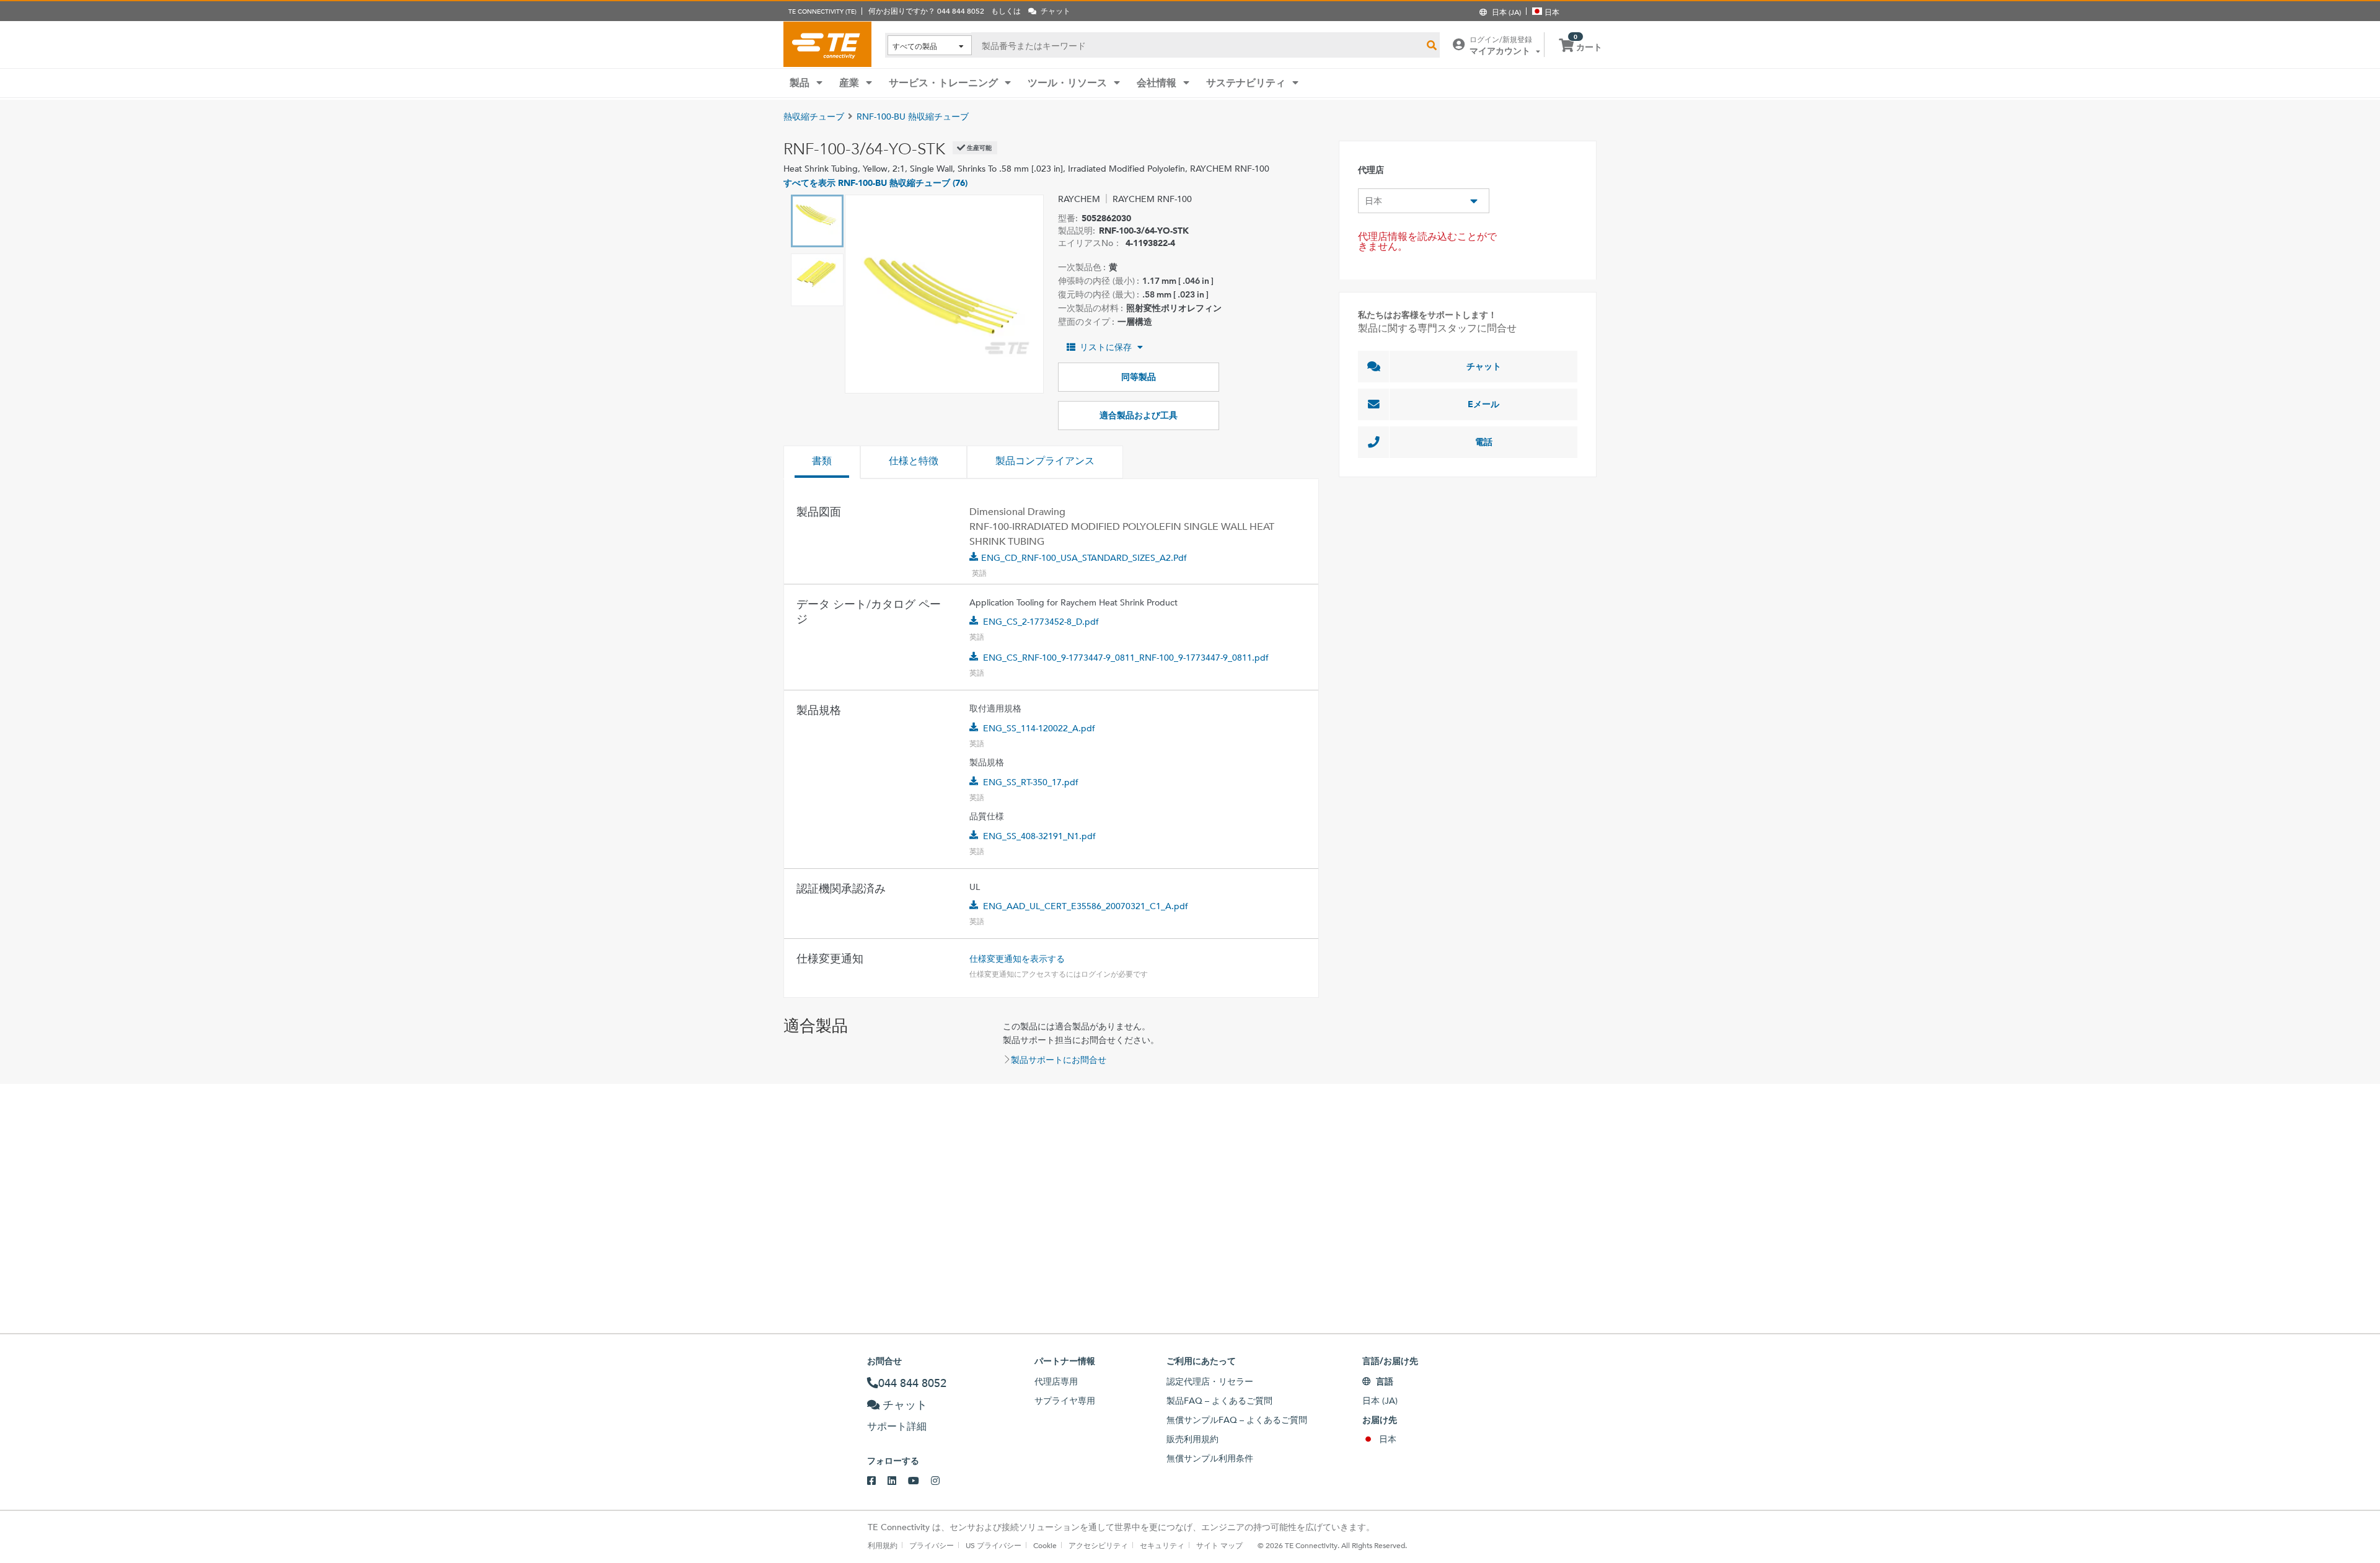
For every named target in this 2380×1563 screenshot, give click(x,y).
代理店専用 (1056, 1381)
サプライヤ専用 (1065, 1401)
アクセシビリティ (1098, 1545)
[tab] (822, 462)
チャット (1484, 366)
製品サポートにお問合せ (1059, 1060)
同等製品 (1139, 377)
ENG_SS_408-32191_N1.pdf (1039, 836)
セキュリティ (1162, 1545)
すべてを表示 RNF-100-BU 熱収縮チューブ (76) (875, 183)
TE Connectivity (827, 44)
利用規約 (883, 1545)
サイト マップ (1219, 1545)
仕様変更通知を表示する (1017, 959)
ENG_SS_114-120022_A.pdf (1039, 728)
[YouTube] (919, 1481)
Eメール (1483, 404)
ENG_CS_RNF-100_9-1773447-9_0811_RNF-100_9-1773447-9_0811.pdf (1126, 658)
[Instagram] (941, 1481)
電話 (1484, 442)
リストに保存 (1106, 347)
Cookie (1045, 1545)
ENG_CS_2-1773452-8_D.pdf (1041, 622)
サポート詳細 (897, 1426)
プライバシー (932, 1545)
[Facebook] (877, 1481)
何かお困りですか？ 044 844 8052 (926, 11)
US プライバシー (994, 1545)
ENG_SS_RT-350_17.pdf (1031, 782)
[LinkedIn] (898, 1481)
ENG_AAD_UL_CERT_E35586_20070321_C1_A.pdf (1086, 906)
